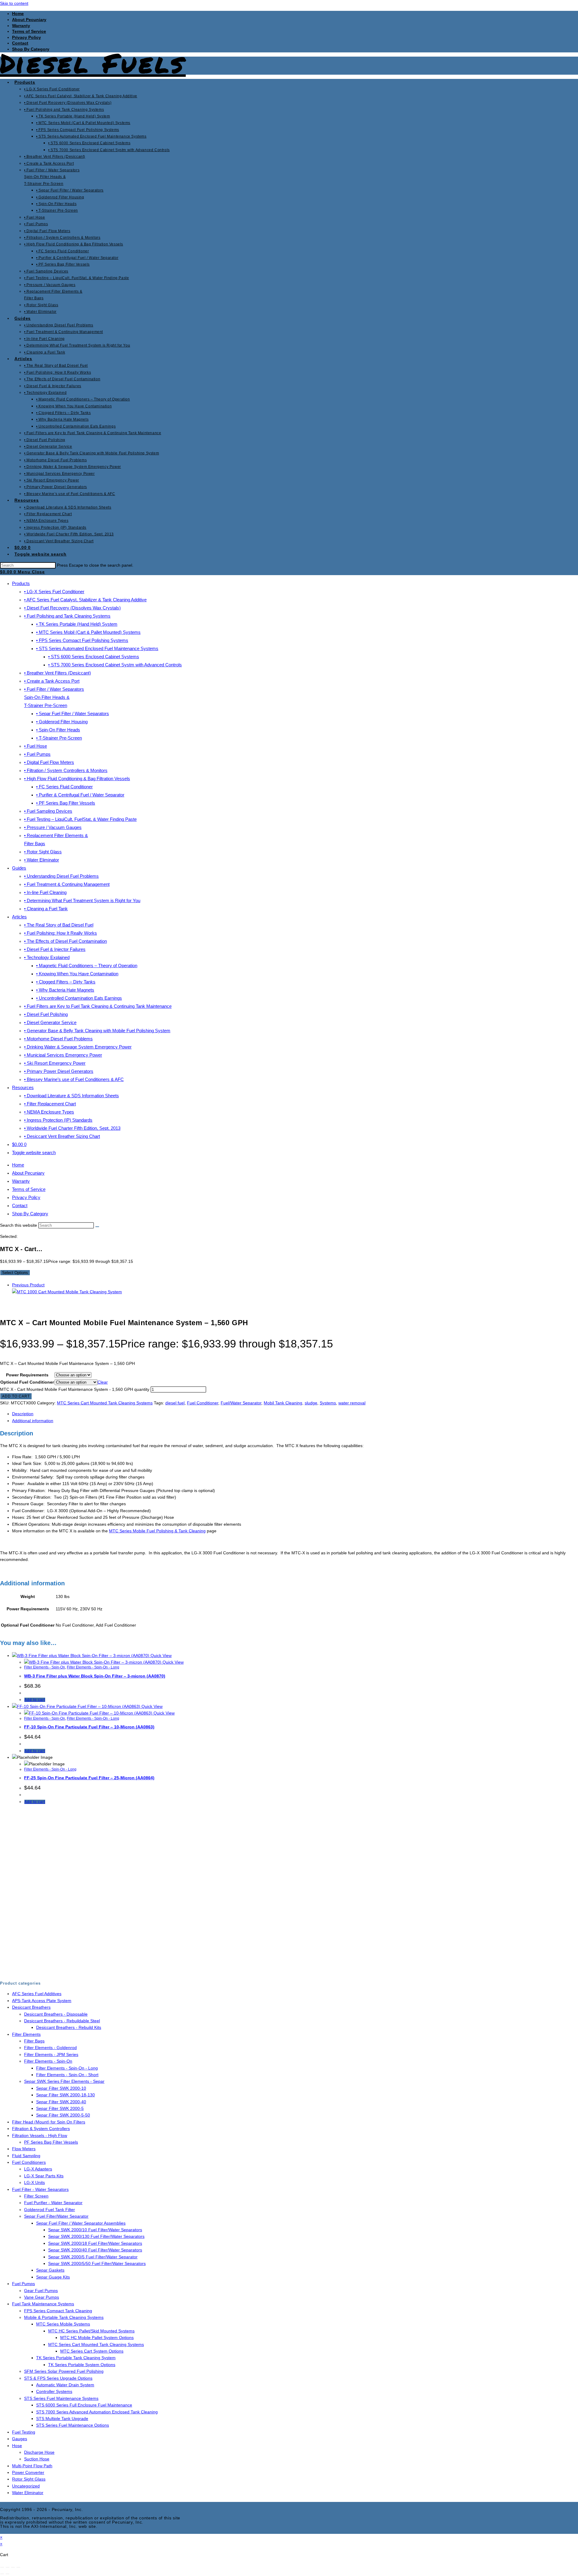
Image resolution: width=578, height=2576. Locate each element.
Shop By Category (30, 1214)
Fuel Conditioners (29, 2162)
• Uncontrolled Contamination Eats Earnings (79, 998)
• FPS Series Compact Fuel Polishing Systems (82, 640)
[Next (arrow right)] (8, 2574)
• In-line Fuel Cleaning (45, 892)
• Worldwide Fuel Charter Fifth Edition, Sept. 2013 (72, 1128)
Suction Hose (37, 2459)
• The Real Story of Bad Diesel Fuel (59, 925)
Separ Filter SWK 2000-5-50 (63, 2115)
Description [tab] (23, 1414)
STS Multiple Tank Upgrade (62, 2419)
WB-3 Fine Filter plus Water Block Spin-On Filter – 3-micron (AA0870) (95, 1676)
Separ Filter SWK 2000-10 (61, 2088)
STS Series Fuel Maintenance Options (73, 2425)
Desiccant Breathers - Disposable (56, 2014)
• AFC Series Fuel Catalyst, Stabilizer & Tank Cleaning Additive (85, 600)
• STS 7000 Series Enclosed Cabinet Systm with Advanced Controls (115, 665)
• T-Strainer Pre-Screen (59, 738)
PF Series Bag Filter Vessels (51, 2142)
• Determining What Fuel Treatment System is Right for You (82, 900)
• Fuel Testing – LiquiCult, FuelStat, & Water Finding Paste (80, 819)
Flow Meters (24, 2149)
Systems (328, 1403)
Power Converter (28, 2472)
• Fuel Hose (36, 746)
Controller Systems (54, 2391)
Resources (23, 1087)
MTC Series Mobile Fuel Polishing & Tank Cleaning (157, 1531)
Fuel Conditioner (203, 1403)
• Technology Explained (47, 957)
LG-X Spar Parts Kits (44, 2176)
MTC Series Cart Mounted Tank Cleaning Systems (105, 1403)
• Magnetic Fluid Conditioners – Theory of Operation (87, 966)
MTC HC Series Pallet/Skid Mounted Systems (91, 2331)
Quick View (160, 1656)
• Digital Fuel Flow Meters (49, 762)
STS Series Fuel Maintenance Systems (61, 2398)
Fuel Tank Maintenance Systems (43, 2304)
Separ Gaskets (50, 2270)
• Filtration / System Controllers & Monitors (66, 770)
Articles (19, 917)
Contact (20, 43)
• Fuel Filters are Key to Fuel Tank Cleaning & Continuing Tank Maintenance (98, 1006)
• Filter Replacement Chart (50, 1104)
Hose (17, 2446)
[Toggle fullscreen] (8, 2567)
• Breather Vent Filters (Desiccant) (57, 673)
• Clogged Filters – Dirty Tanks (66, 982)
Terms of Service (29, 31)
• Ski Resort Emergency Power (55, 1063)
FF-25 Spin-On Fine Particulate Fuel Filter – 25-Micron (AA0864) (89, 1778)
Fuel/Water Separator (241, 1403)
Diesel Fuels (93, 63)
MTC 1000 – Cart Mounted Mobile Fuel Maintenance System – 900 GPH (96, 1847)
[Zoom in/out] (2, 2567)
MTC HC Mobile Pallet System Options (97, 2338)
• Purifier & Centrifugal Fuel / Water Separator (80, 795)
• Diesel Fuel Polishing (46, 1014)
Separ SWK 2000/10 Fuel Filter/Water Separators (95, 2230)
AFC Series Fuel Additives (37, 1994)
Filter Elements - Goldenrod (50, 2048)
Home (18, 14)
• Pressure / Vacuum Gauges (53, 827)
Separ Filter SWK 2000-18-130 (65, 2095)
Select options (38, 1871)
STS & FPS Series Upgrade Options (58, 2378)
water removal (352, 1403)
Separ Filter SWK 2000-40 (61, 2102)
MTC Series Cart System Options (51, 1889)
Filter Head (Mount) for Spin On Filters (49, 2122)
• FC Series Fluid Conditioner (64, 787)
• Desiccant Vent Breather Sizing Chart (62, 1136)
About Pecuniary (29, 20)
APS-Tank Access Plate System (42, 2001)
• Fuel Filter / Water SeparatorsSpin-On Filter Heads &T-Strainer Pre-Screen (54, 697)
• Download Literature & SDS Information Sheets (71, 1096)
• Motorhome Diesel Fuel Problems (58, 1039)
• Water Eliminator (42, 860)
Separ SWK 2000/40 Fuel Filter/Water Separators (95, 2250)
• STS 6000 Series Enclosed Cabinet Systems (94, 657)
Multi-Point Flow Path (32, 2466)
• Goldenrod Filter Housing (62, 722)
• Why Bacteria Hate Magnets (65, 990)
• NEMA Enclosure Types (49, 1112)
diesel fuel (175, 1403)
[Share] (13, 2567)
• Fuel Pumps (37, 754)
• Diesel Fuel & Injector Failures (55, 949)
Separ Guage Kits (53, 2277)
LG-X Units (34, 2182)
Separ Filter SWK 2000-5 (60, 2108)
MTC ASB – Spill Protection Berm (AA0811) (67, 1898)
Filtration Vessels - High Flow (40, 2135)
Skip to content (14, 3)
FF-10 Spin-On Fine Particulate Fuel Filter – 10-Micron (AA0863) (89, 1727)
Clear (103, 1382)
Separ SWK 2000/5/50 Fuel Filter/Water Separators (97, 2263)
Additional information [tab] (33, 1421)
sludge (311, 1403)
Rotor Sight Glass (29, 2479)
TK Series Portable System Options (82, 2365)
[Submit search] (97, 1227)
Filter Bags (34, 2041)
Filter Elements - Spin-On (45, 1667)
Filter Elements (26, 2034)
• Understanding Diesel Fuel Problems (61, 876)
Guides (19, 868)
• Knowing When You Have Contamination (77, 974)
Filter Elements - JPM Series (51, 2054)
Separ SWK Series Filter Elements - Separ (64, 2081)
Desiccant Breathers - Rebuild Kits (69, 2027)
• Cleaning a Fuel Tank (46, 909)
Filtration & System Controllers (41, 2129)
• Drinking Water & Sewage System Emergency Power (78, 1047)
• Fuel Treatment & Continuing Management (67, 884)
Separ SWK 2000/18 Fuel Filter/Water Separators (95, 2243)
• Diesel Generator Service (50, 1022)
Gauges (20, 2439)
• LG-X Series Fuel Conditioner (54, 592)
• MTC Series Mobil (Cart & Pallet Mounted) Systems (88, 632)
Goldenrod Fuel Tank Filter (50, 2210)
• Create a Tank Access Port (52, 681)
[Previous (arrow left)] (2, 2574)
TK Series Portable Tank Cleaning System (76, 2358)
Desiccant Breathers (31, 2007)
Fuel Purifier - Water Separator (53, 2203)
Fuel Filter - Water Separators (40, 2189)
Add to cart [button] (35, 1700)
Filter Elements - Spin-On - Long (93, 1667)
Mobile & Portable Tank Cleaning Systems (64, 2317)
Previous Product (28, 1285)
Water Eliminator (28, 2493)
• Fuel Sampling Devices (48, 811)
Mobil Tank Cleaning (283, 1403)
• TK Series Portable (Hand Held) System (77, 624)
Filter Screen (36, 2196)
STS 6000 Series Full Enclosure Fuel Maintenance (84, 2405)
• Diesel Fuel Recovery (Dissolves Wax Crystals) (72, 608)
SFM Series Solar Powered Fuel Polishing (64, 2371)
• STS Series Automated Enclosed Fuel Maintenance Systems (97, 648)
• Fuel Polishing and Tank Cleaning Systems (67, 616)
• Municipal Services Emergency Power (63, 1055)
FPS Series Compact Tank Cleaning (58, 2311)
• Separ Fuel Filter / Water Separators (73, 713)
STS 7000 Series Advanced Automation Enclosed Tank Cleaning (97, 2412)
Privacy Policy (26, 37)
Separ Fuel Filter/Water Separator (56, 2216)
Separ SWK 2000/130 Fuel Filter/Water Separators (96, 2236)
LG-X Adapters (38, 2169)
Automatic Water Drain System (65, 2385)
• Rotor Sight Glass (43, 852)
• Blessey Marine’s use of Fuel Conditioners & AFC (74, 1079)
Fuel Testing (24, 2432)
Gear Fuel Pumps (41, 2291)
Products (21, 583)
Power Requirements (27, 1375)
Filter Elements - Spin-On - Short (67, 2075)
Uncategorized (26, 2486)
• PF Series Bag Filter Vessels (66, 803)
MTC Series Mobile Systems (63, 2324)
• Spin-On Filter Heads (58, 730)
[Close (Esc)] (18, 2567)
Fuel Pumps (23, 2284)
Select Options (15, 1273)
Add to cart (16, 1396)
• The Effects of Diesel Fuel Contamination (65, 941)
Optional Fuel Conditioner (27, 1382)
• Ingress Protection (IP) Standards (58, 1120)
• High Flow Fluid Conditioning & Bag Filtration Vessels (77, 779)
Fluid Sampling (26, 2156)
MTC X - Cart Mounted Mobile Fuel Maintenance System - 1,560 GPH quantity (75, 1389)
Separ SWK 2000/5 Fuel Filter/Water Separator (93, 2257)
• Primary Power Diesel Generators (59, 1071)
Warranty (21, 26)
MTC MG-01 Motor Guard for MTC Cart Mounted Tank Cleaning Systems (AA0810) (107, 1949)
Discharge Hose (39, 2452)
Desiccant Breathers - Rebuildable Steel (62, 2021)
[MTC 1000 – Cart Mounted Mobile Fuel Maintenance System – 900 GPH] (67, 1292)
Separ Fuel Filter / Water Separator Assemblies (81, 2223)
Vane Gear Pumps (42, 2297)
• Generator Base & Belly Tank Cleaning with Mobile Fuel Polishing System (97, 1031)
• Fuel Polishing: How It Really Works (61, 933)
